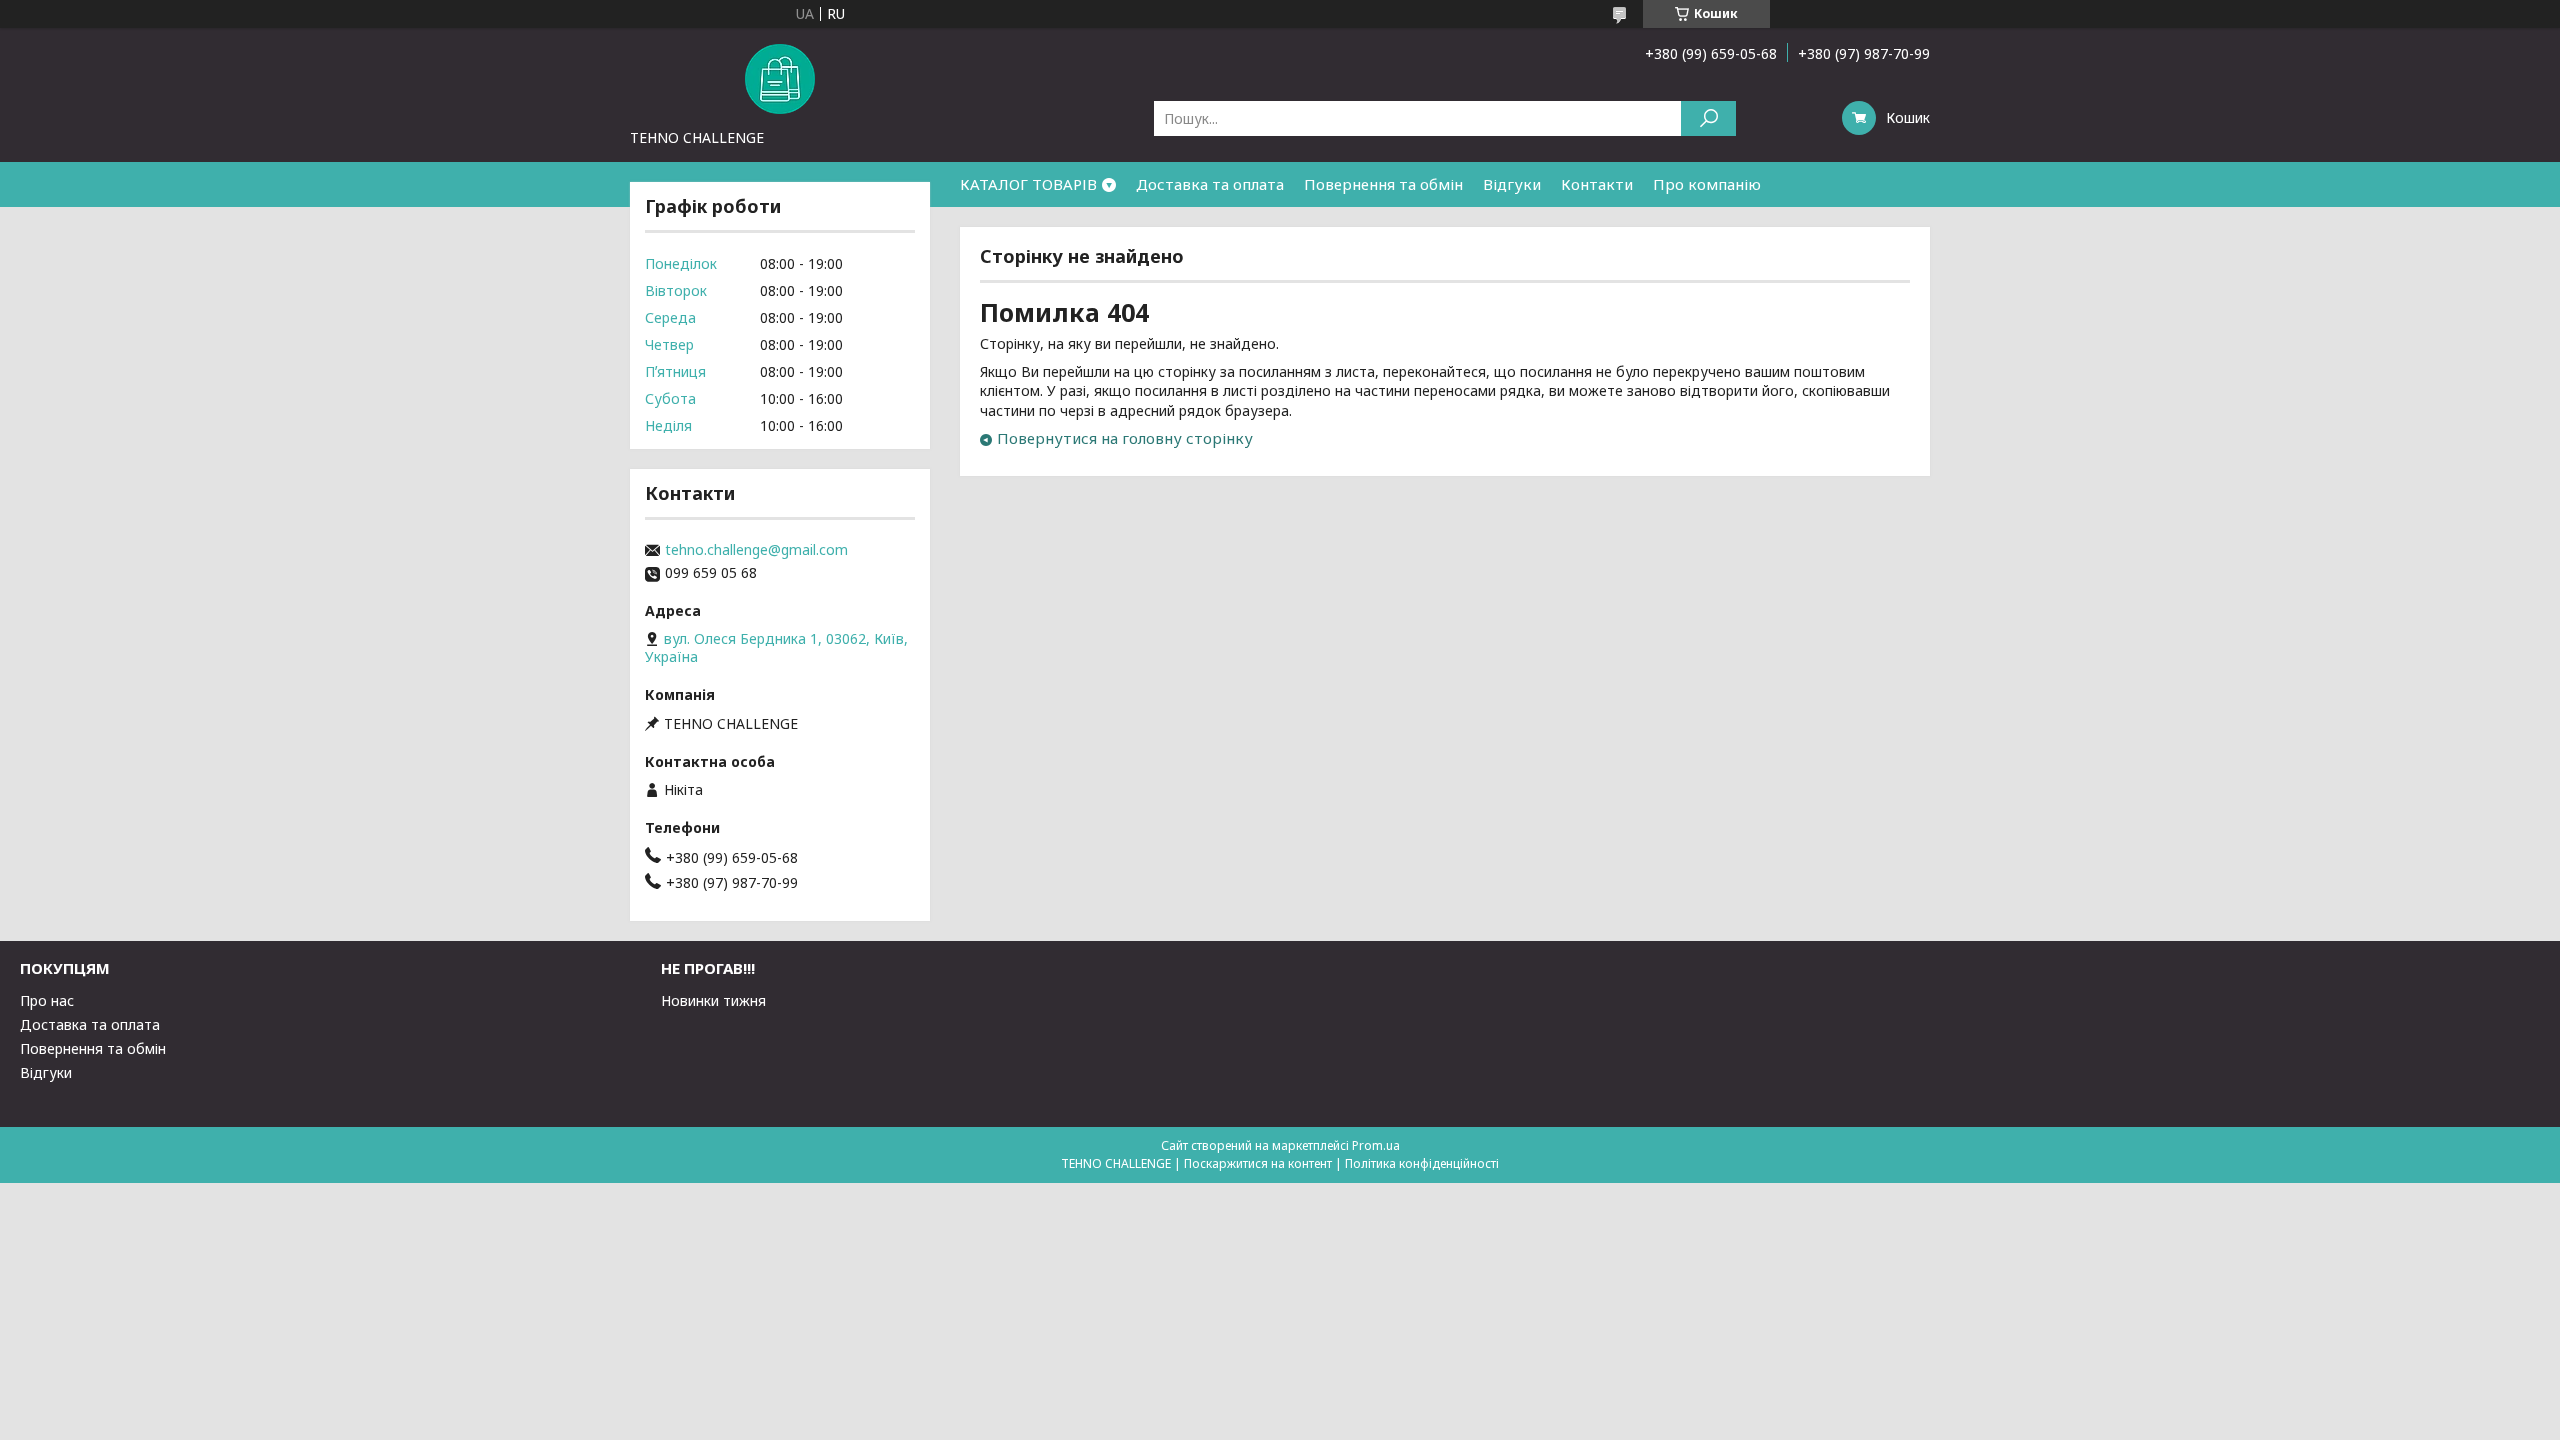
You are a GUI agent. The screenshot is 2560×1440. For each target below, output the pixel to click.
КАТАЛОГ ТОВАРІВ (1028, 184)
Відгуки (1512, 184)
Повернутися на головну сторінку (1125, 438)
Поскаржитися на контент (1258, 1163)
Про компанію (1707, 184)
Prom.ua (1376, 1145)
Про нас (47, 1000)
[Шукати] (1708, 118)
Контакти (1597, 184)
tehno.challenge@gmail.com (756, 550)
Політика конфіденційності (1422, 1163)
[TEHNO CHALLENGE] (780, 78)
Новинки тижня (713, 1000)
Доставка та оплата (1210, 184)
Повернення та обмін (1383, 184)
